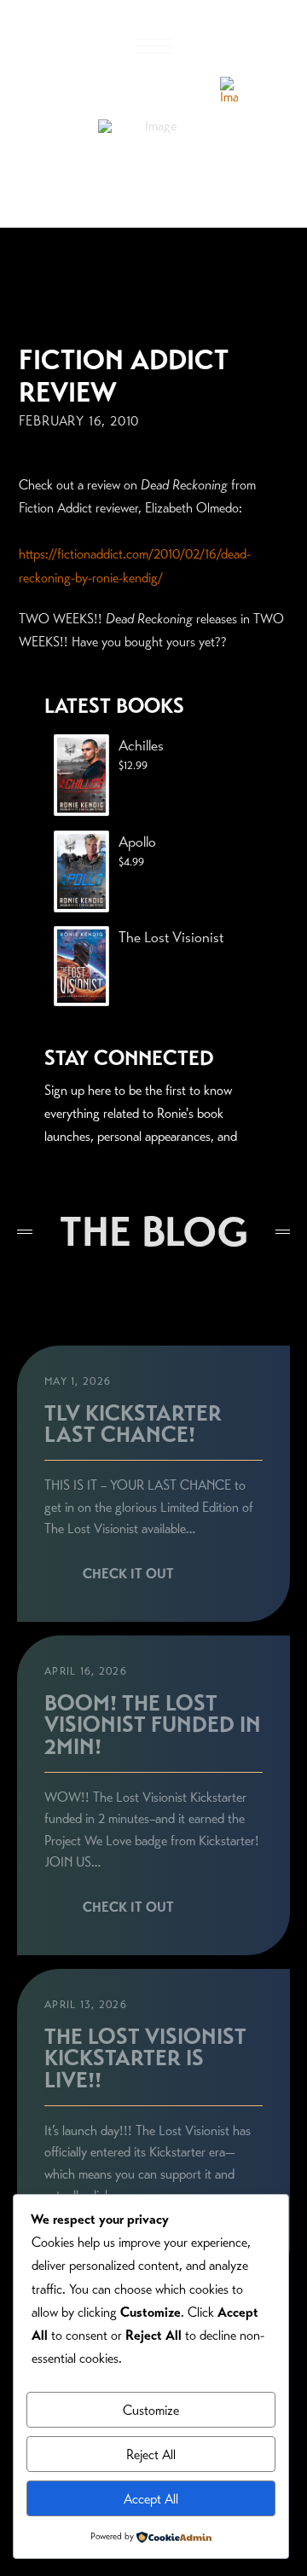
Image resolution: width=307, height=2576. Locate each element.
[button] (153, 46)
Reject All (151, 2454)
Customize (151, 2410)
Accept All (151, 2499)
